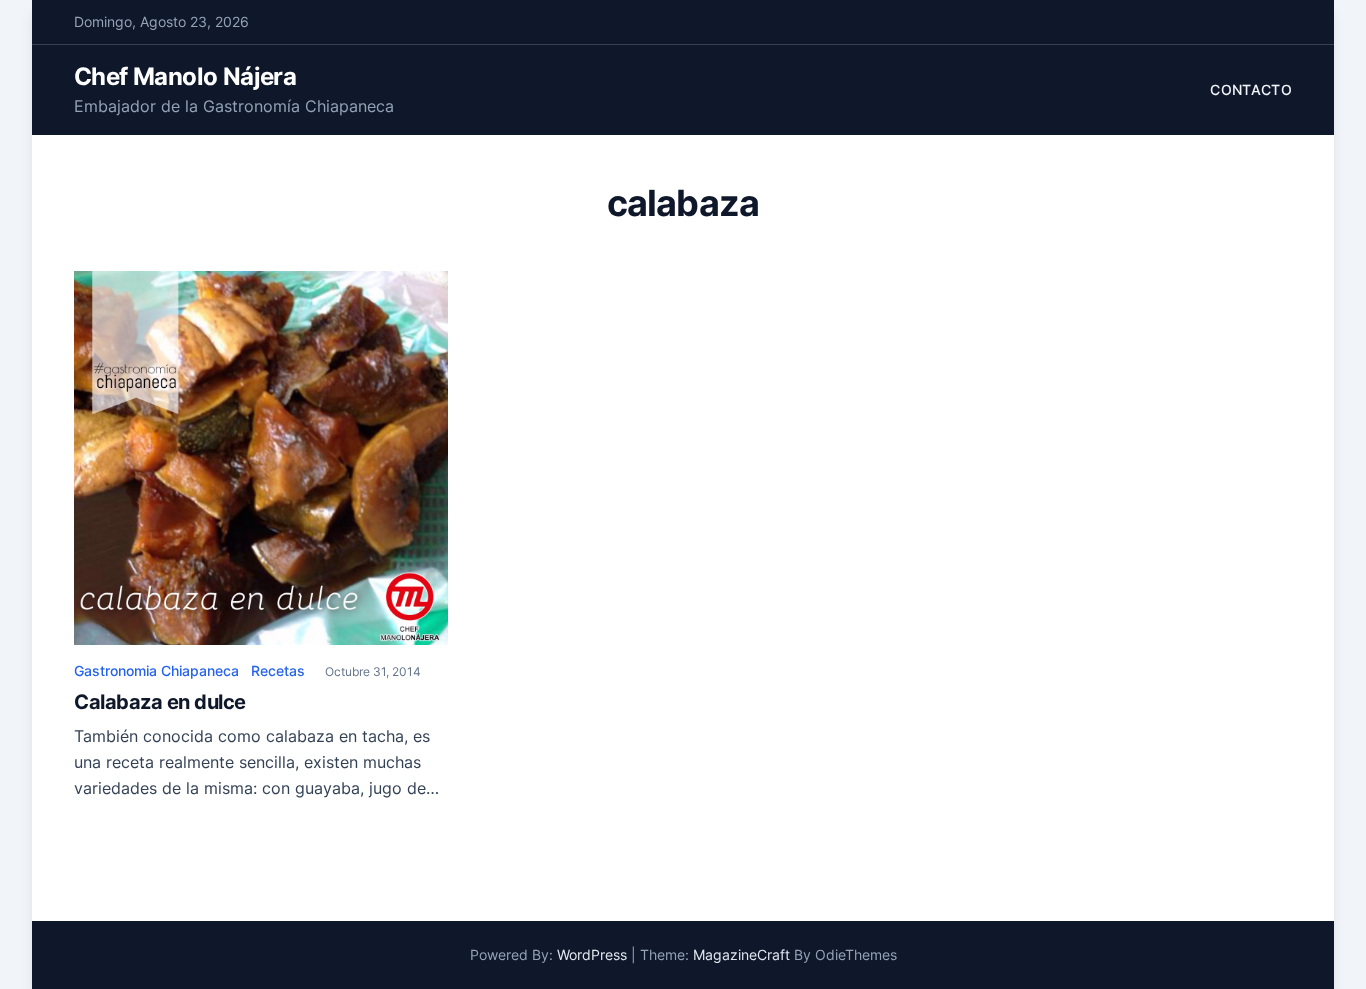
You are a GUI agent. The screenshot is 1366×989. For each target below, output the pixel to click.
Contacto (1251, 89)
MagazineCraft (741, 954)
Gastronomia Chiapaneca (156, 670)
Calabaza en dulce (160, 702)
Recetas (278, 670)
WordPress (592, 954)
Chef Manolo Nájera (185, 76)
